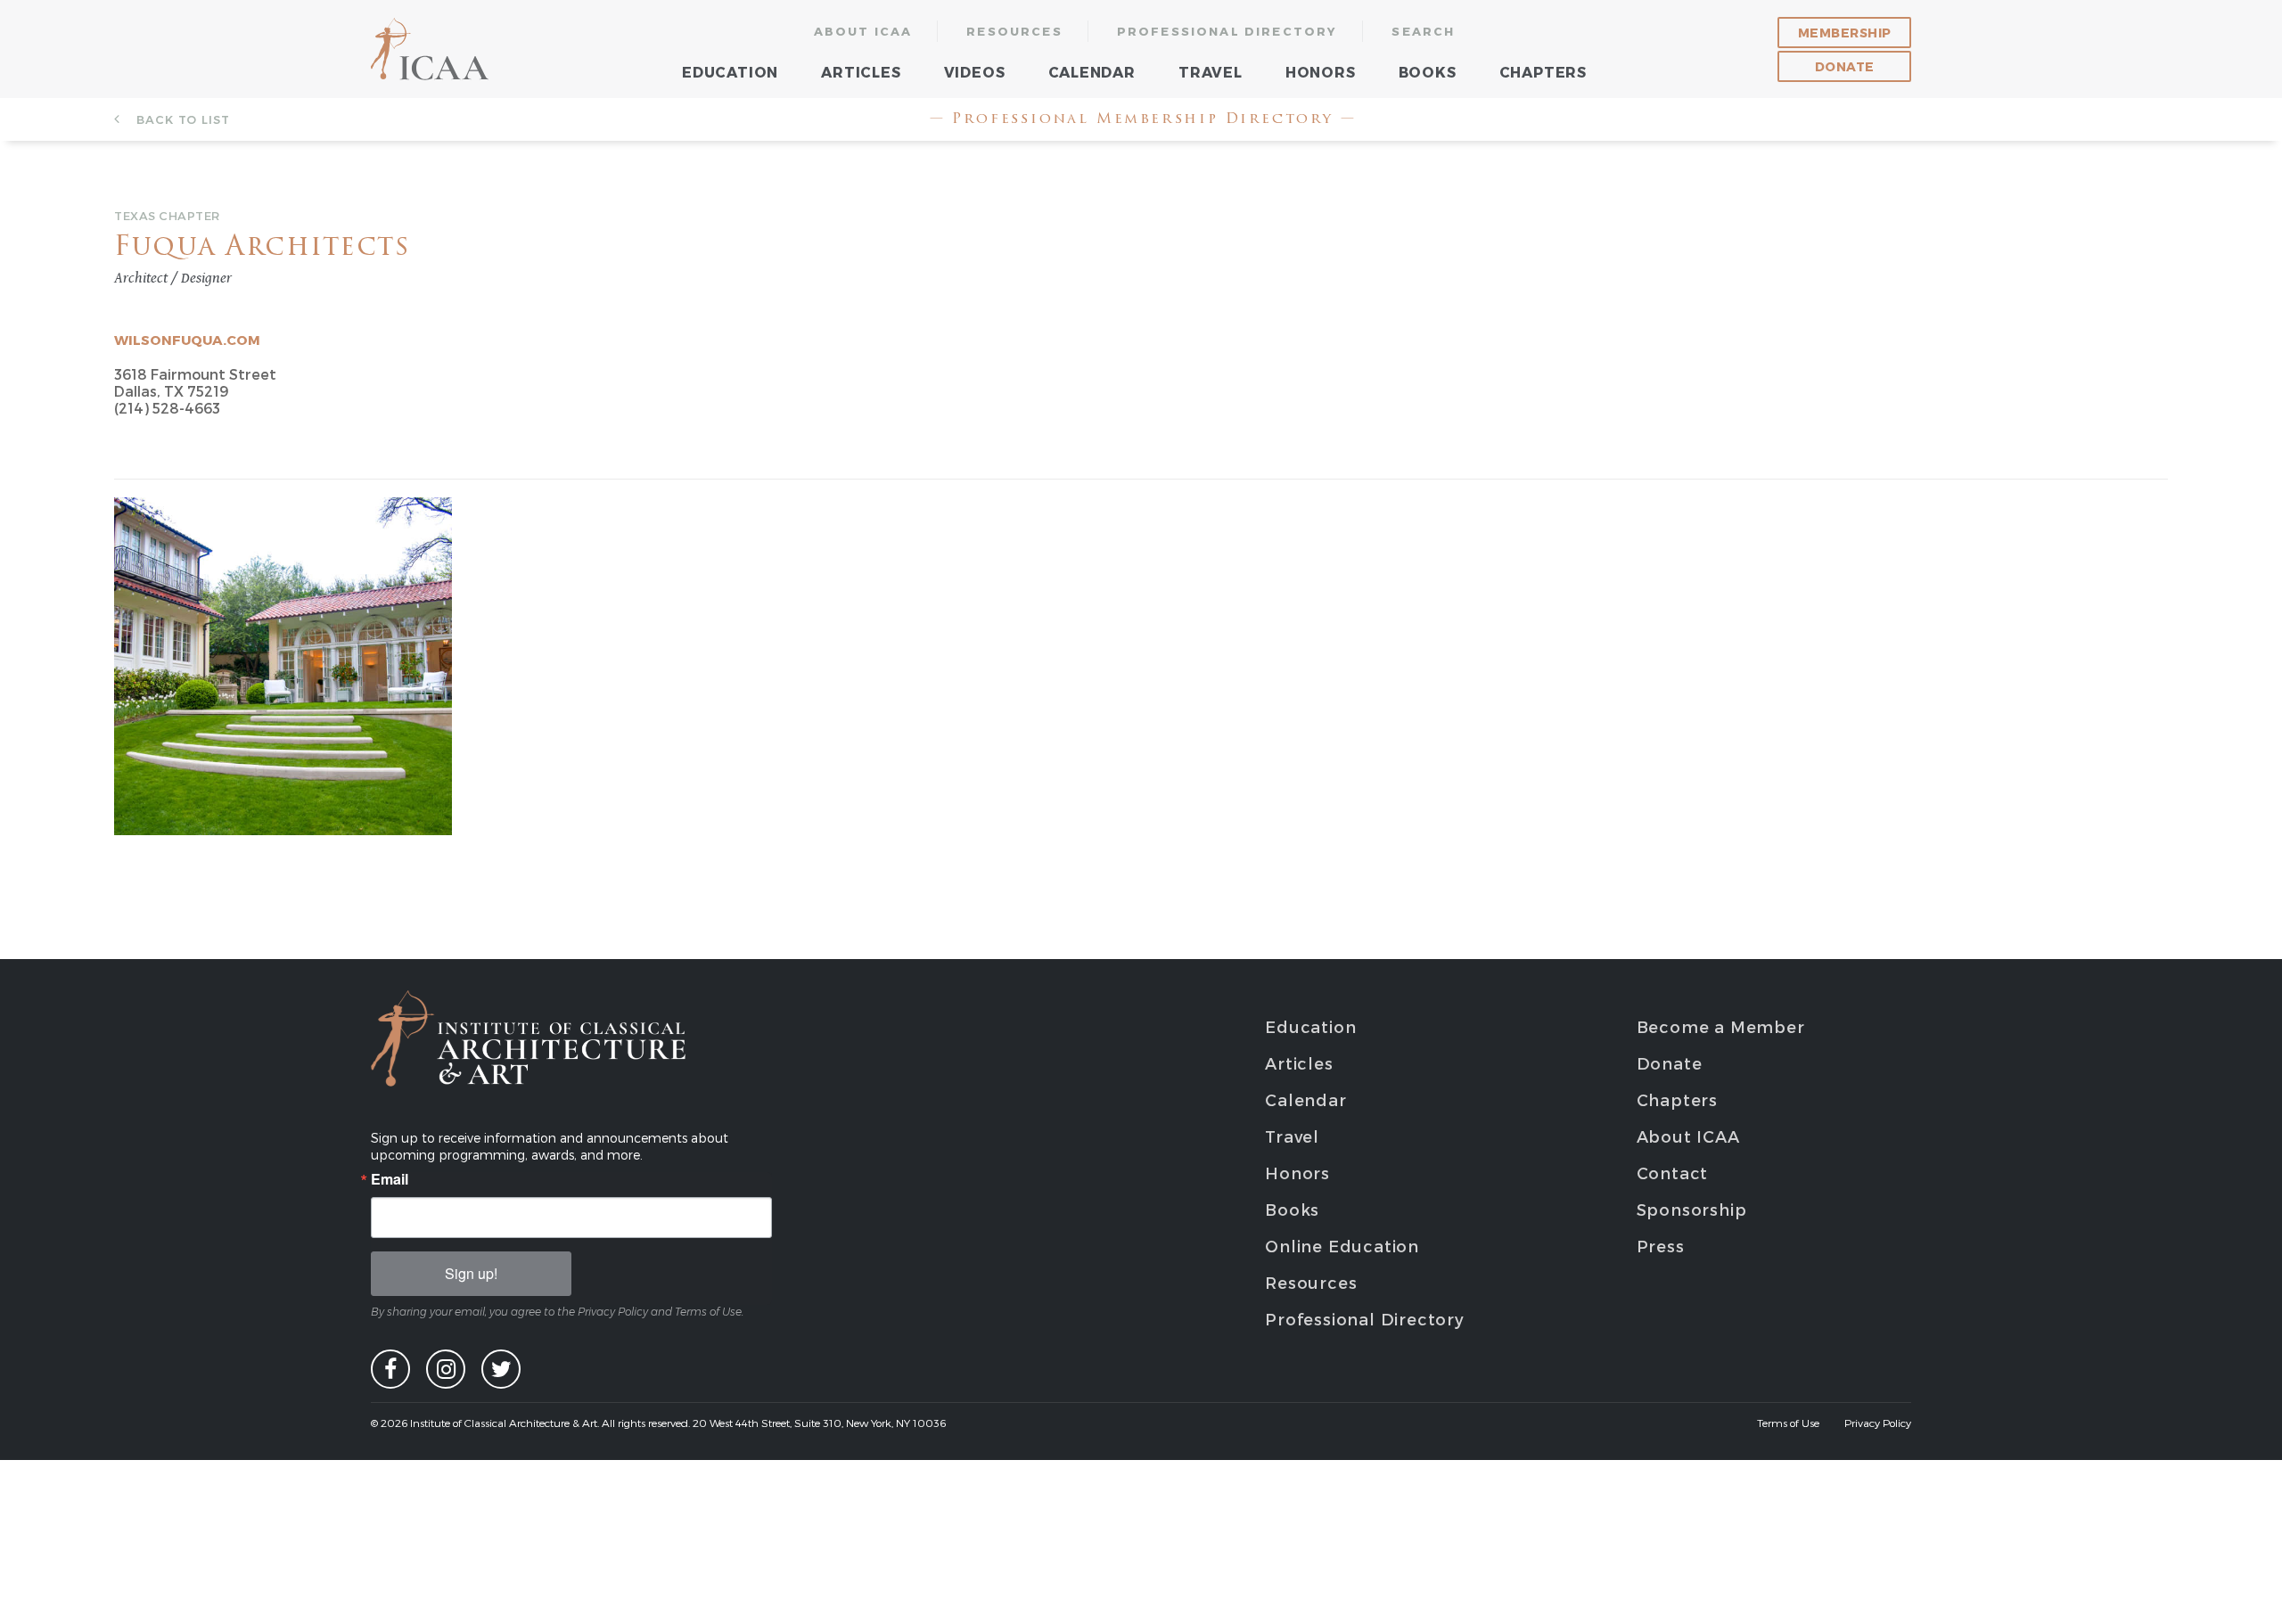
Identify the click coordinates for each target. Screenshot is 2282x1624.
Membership (1845, 33)
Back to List (181, 119)
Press (1661, 1246)
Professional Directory (1227, 31)
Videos (975, 72)
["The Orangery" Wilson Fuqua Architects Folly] (283, 506)
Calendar (1092, 72)
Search (1423, 31)
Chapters (1543, 72)
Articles (861, 72)
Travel (1211, 72)
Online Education (1342, 1246)
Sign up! (471, 1273)
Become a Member (1721, 1026)
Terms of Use (1788, 1423)
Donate (1845, 66)
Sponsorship (1692, 1209)
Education (730, 72)
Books (1428, 72)
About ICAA (863, 31)
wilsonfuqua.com (187, 340)
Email (390, 1179)
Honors (1321, 72)
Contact (1673, 1173)
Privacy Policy (1878, 1423)
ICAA (431, 49)
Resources (1014, 31)
